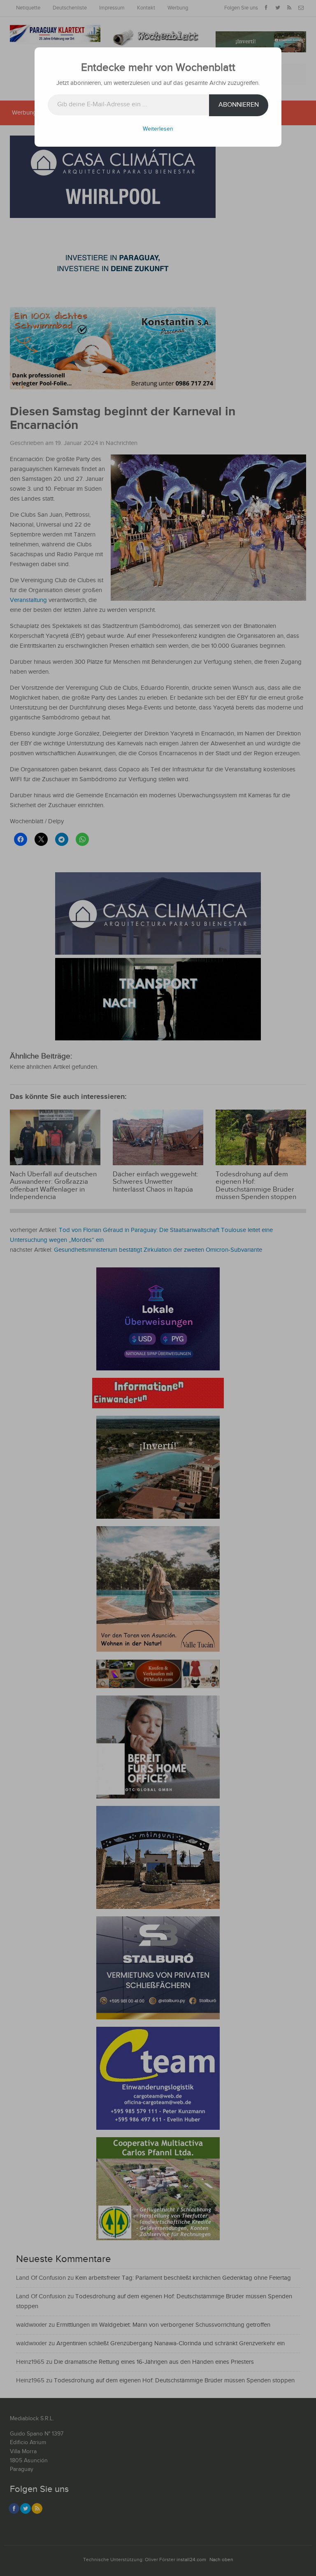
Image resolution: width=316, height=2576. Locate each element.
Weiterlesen (158, 129)
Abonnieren (239, 105)
